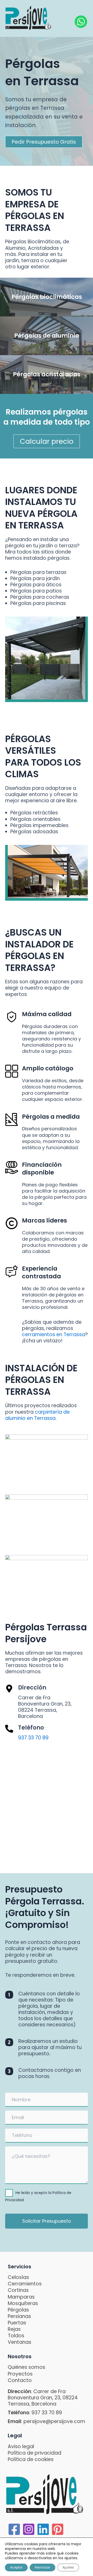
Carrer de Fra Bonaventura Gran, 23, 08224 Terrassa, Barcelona (43, 2398)
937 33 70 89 (33, 1738)
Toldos (16, 2336)
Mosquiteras (23, 2303)
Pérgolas (18, 2310)
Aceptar (16, 2567)
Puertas (17, 2323)
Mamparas (21, 2297)
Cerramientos (25, 2284)
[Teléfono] (9, 1729)
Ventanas (20, 2342)
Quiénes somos (26, 2367)
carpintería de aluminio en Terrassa (37, 1415)
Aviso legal (21, 2446)
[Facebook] (14, 2529)
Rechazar (42, 2567)
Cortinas (18, 2290)
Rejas (14, 2329)
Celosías (18, 2277)
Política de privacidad (34, 2453)
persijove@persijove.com (54, 2421)
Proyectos (20, 2374)
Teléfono (31, 1728)
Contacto (20, 2380)
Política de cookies (31, 2459)
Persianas (19, 2316)
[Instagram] (29, 2529)
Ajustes (68, 2567)
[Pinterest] (58, 2529)
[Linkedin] (43, 2529)
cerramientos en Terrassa (53, 1334)
